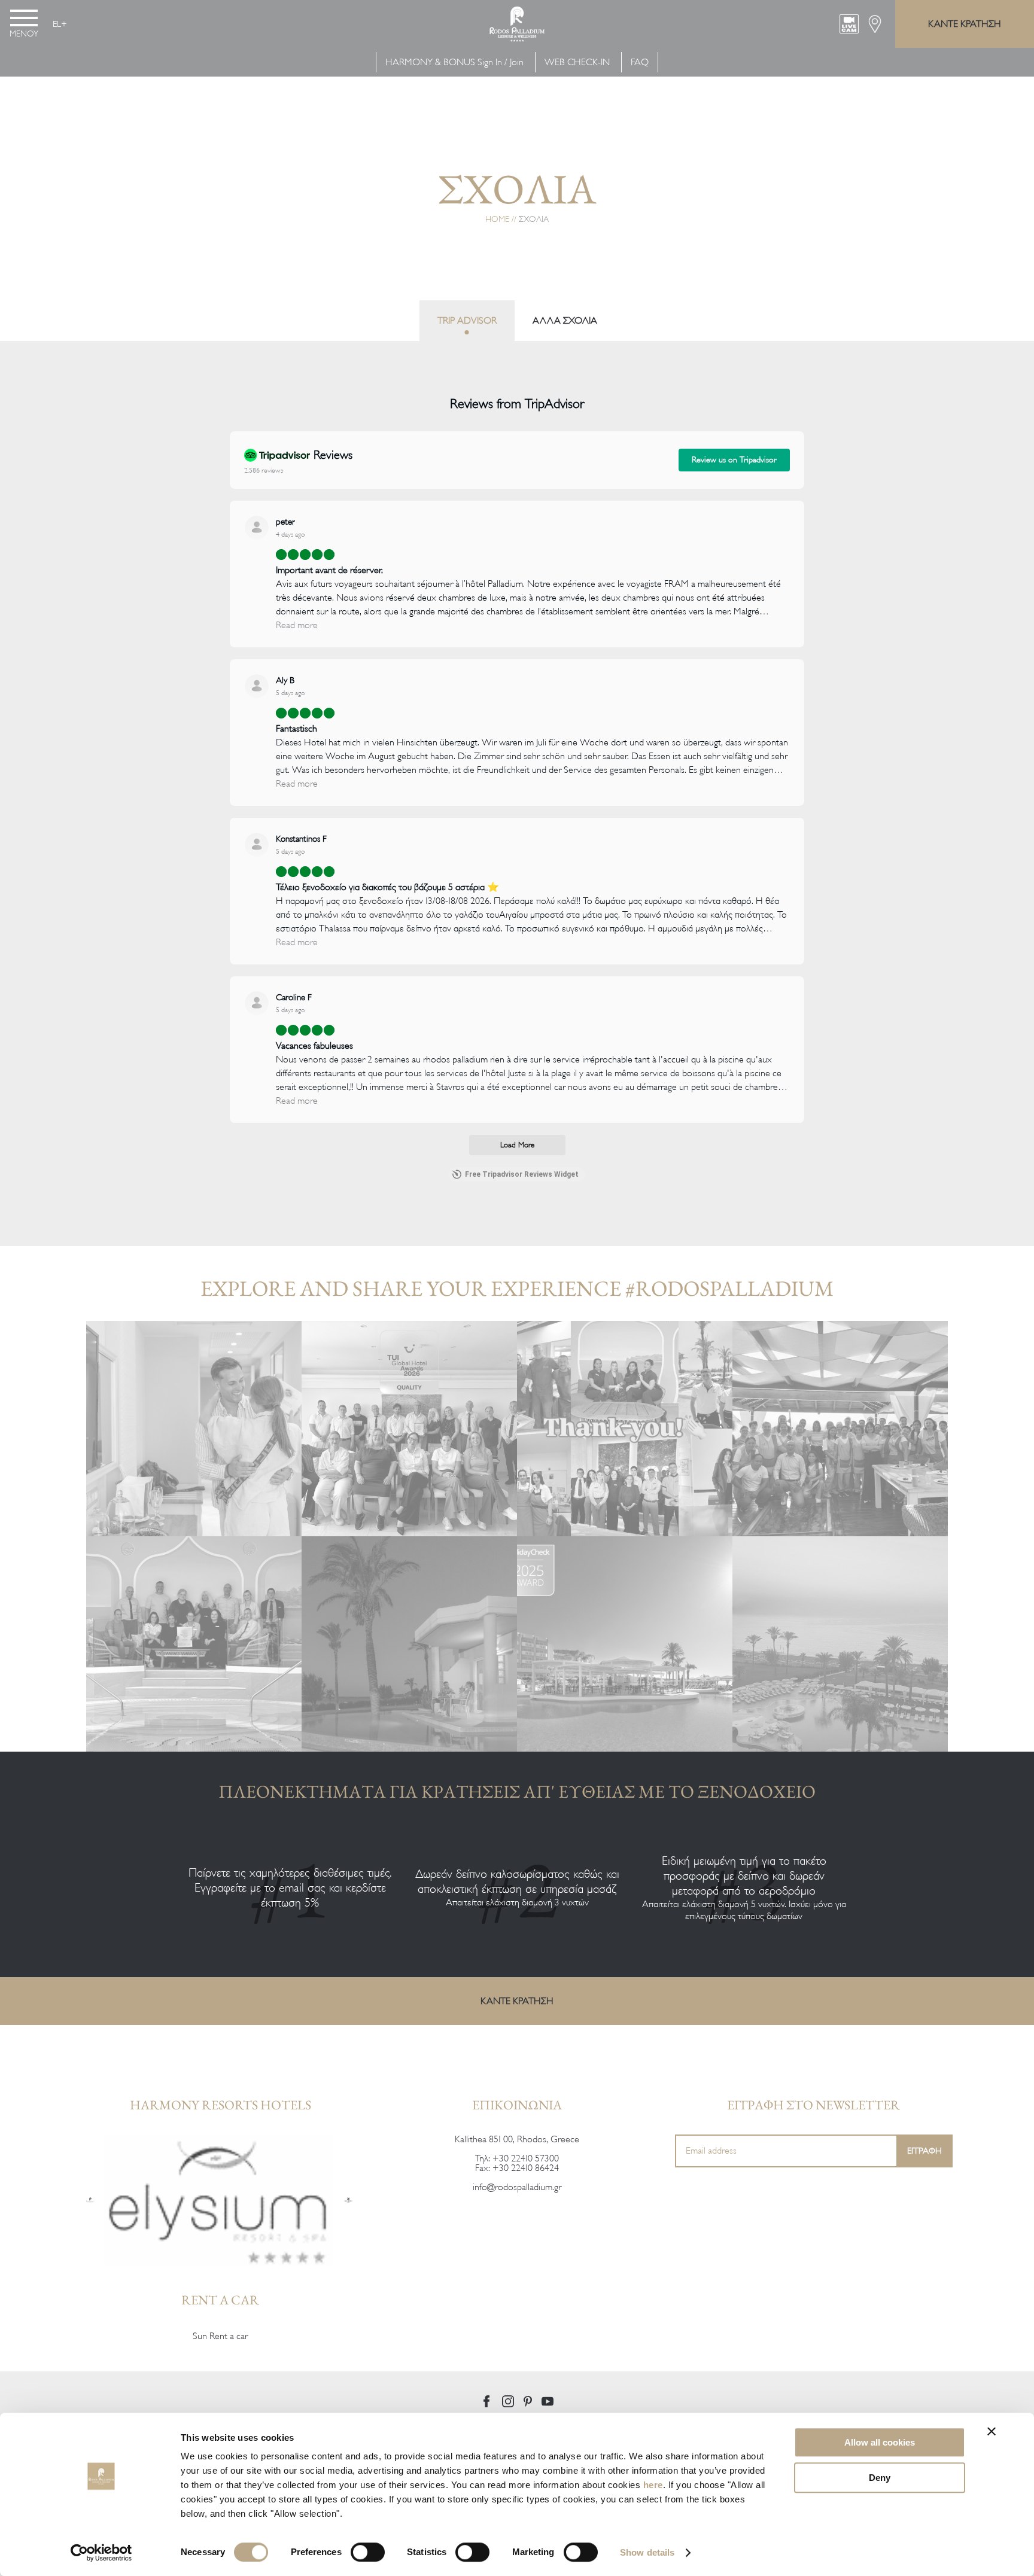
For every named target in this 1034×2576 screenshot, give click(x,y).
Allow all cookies (880, 2442)
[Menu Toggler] (24, 18)
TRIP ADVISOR (467, 321)
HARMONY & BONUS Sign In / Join (454, 62)
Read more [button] (297, 625)
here (653, 2485)
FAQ (640, 62)
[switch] (368, 2552)
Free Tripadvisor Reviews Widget (522, 1174)
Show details (647, 2552)
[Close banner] (992, 2431)
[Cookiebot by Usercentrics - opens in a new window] (101, 2553)
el (57, 24)
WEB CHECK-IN (577, 62)
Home (497, 219)
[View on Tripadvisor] (257, 528)
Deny (880, 2478)
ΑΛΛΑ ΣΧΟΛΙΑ (565, 321)
